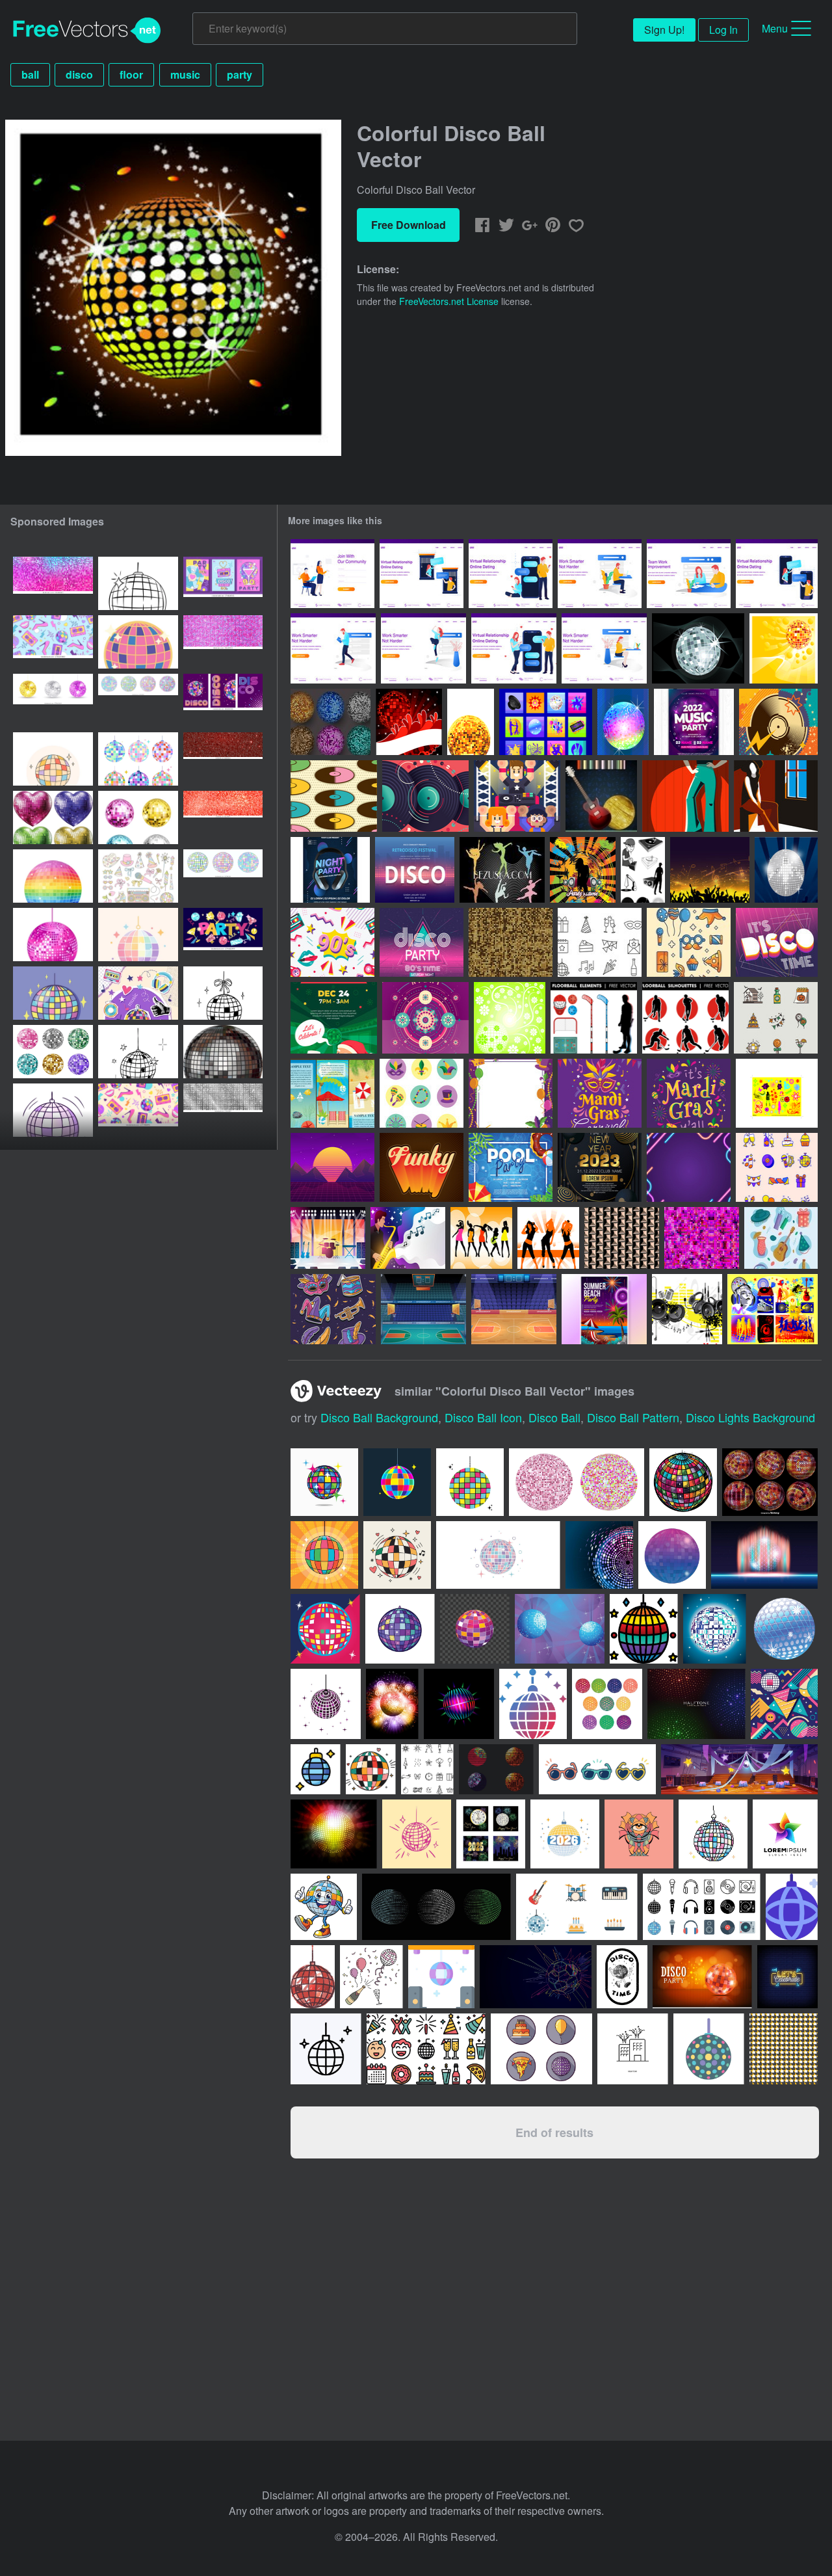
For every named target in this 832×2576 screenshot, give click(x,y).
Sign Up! (664, 30)
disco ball (554, 1417)
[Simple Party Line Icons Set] (600, 942)
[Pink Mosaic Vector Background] (702, 1238)
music (185, 74)
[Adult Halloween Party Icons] (776, 1018)
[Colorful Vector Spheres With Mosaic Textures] (331, 722)
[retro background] (332, 1167)
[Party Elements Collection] (689, 942)
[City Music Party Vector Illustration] (583, 870)
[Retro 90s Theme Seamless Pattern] (332, 942)
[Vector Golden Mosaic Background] (511, 942)
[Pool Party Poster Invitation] (511, 1167)
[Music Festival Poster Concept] (330, 870)
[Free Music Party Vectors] (773, 1309)
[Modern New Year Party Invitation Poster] (600, 1167)
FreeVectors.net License (449, 301)
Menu (775, 28)
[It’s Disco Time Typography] (777, 942)
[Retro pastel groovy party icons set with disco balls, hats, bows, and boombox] (138, 876)
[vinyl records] (778, 722)
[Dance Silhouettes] (502, 870)
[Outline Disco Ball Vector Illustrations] (138, 583)
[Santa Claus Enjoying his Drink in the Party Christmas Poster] (334, 1018)
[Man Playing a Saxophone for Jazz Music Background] (408, 1238)
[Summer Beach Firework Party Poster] (604, 1309)
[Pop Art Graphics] (777, 1093)
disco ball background (379, 1417)
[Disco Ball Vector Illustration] (698, 648)
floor (131, 74)
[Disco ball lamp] (785, 1629)
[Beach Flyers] (332, 1093)
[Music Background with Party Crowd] (710, 870)
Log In (723, 30)
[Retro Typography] (422, 1167)
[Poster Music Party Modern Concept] (694, 722)
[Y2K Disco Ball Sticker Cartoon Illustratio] (138, 642)
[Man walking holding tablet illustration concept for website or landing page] (333, 648)
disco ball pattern (633, 1417)
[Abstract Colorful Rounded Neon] (689, 1167)
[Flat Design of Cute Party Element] (777, 1167)
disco (79, 74)
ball (30, 74)
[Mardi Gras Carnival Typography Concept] (600, 1093)
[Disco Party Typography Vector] (422, 942)
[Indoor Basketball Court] (423, 1309)
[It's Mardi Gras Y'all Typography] (689, 1093)
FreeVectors (87, 31)
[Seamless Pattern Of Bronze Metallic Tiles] (622, 1238)
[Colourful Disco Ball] (623, 722)
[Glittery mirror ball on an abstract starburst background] (392, 1704)
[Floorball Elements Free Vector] (594, 1018)
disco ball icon (483, 1417)
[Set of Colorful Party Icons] (781, 1238)
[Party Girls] (481, 1238)
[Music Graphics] (546, 722)
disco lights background (750, 1417)
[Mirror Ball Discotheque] (786, 870)
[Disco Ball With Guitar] (601, 796)
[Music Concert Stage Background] (328, 1238)
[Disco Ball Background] (409, 722)
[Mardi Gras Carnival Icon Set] (422, 1093)
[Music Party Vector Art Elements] (687, 1309)
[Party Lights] (784, 648)
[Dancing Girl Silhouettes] (548, 1238)
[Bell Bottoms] (685, 796)
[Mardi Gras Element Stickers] (333, 1309)
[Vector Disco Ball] (471, 722)
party (240, 74)
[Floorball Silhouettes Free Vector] (685, 1018)
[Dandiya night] (425, 1018)
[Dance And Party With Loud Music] (517, 796)
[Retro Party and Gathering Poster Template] (415, 870)
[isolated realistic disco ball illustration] (223, 1052)
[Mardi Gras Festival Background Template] (511, 1093)
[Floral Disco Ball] (510, 1018)
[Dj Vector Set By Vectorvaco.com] (643, 870)
